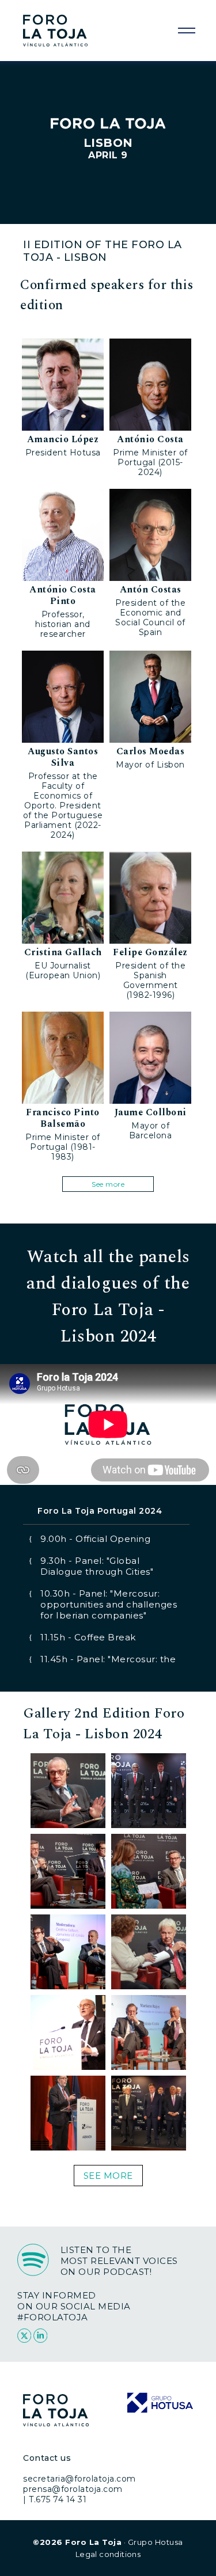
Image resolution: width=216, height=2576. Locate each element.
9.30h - (97, 1566)
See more (108, 1184)
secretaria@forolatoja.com (79, 2479)
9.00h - (95, 1539)
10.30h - (109, 1604)
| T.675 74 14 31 (55, 2499)
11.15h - (88, 1637)
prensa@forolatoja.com (73, 2489)
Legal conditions (108, 2554)
